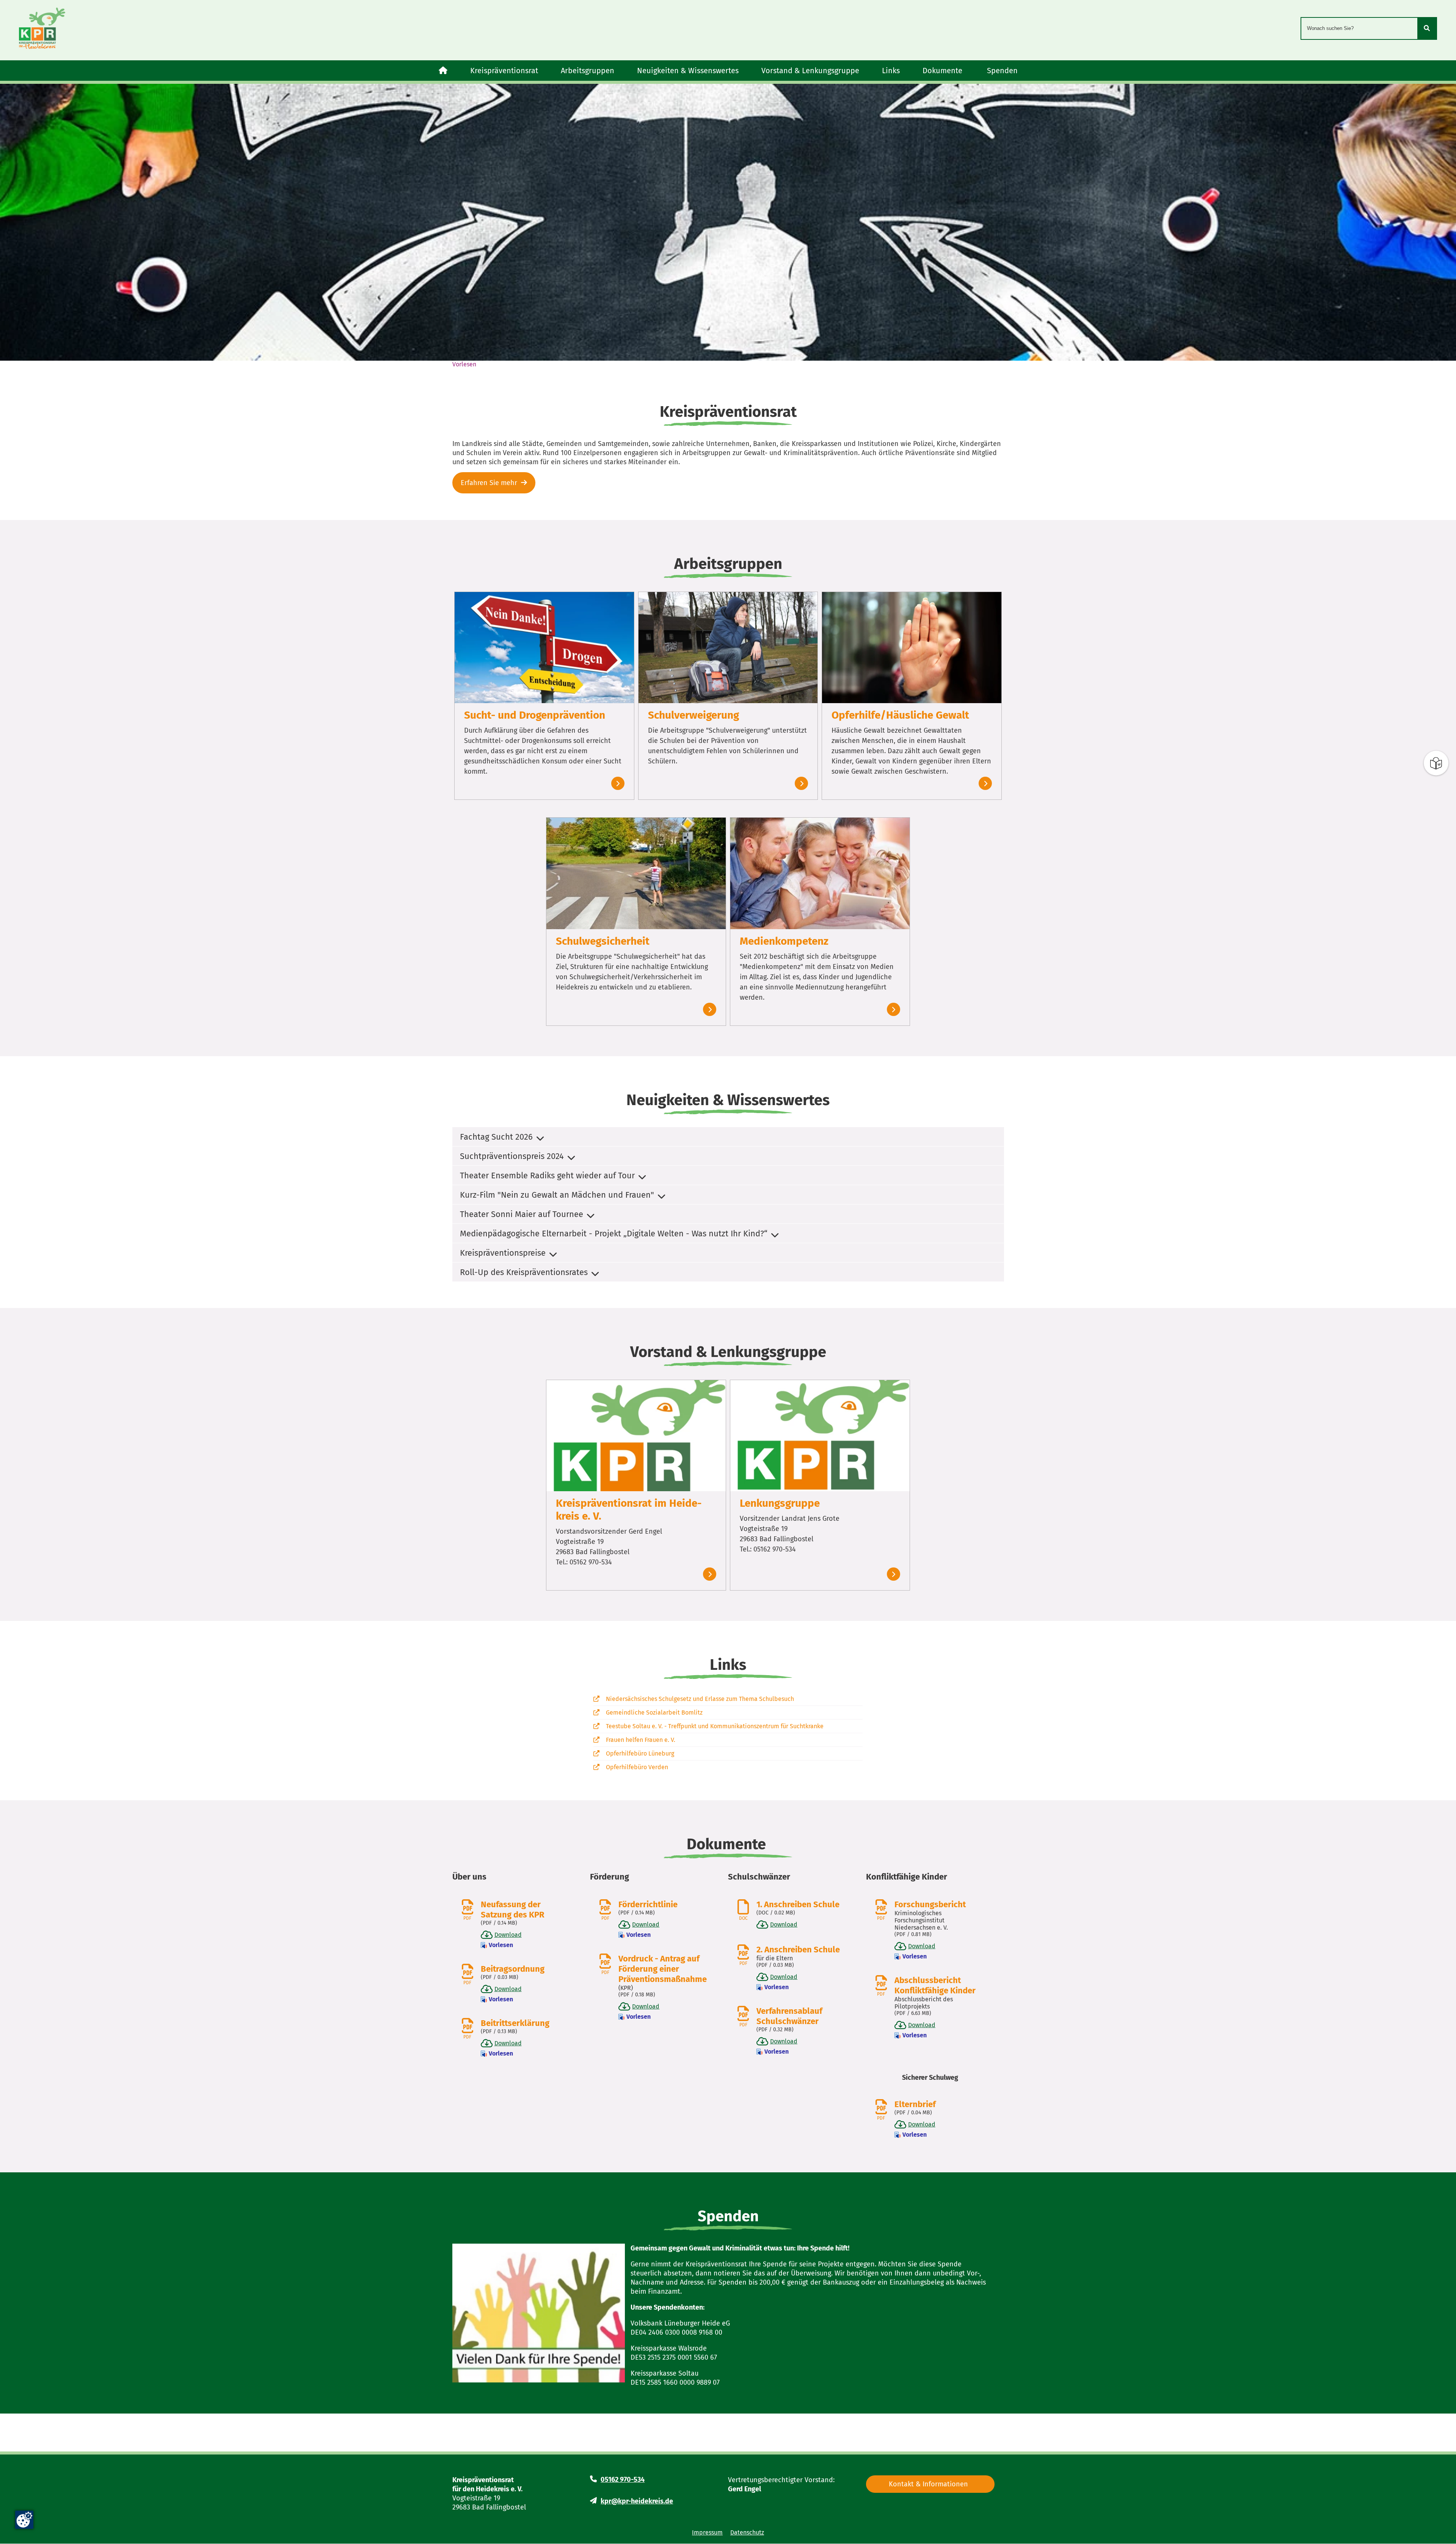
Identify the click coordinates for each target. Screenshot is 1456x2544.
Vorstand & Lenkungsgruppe (810, 71)
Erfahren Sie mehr (489, 483)
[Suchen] (1427, 28)
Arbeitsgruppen (588, 71)
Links (891, 71)
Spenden (1002, 71)
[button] (728, 1137)
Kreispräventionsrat (504, 71)
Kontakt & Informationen (928, 2484)
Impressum (707, 2532)
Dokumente (943, 71)
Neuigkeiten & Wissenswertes (688, 71)
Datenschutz (747, 2532)
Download (508, 1935)
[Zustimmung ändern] (24, 2520)
